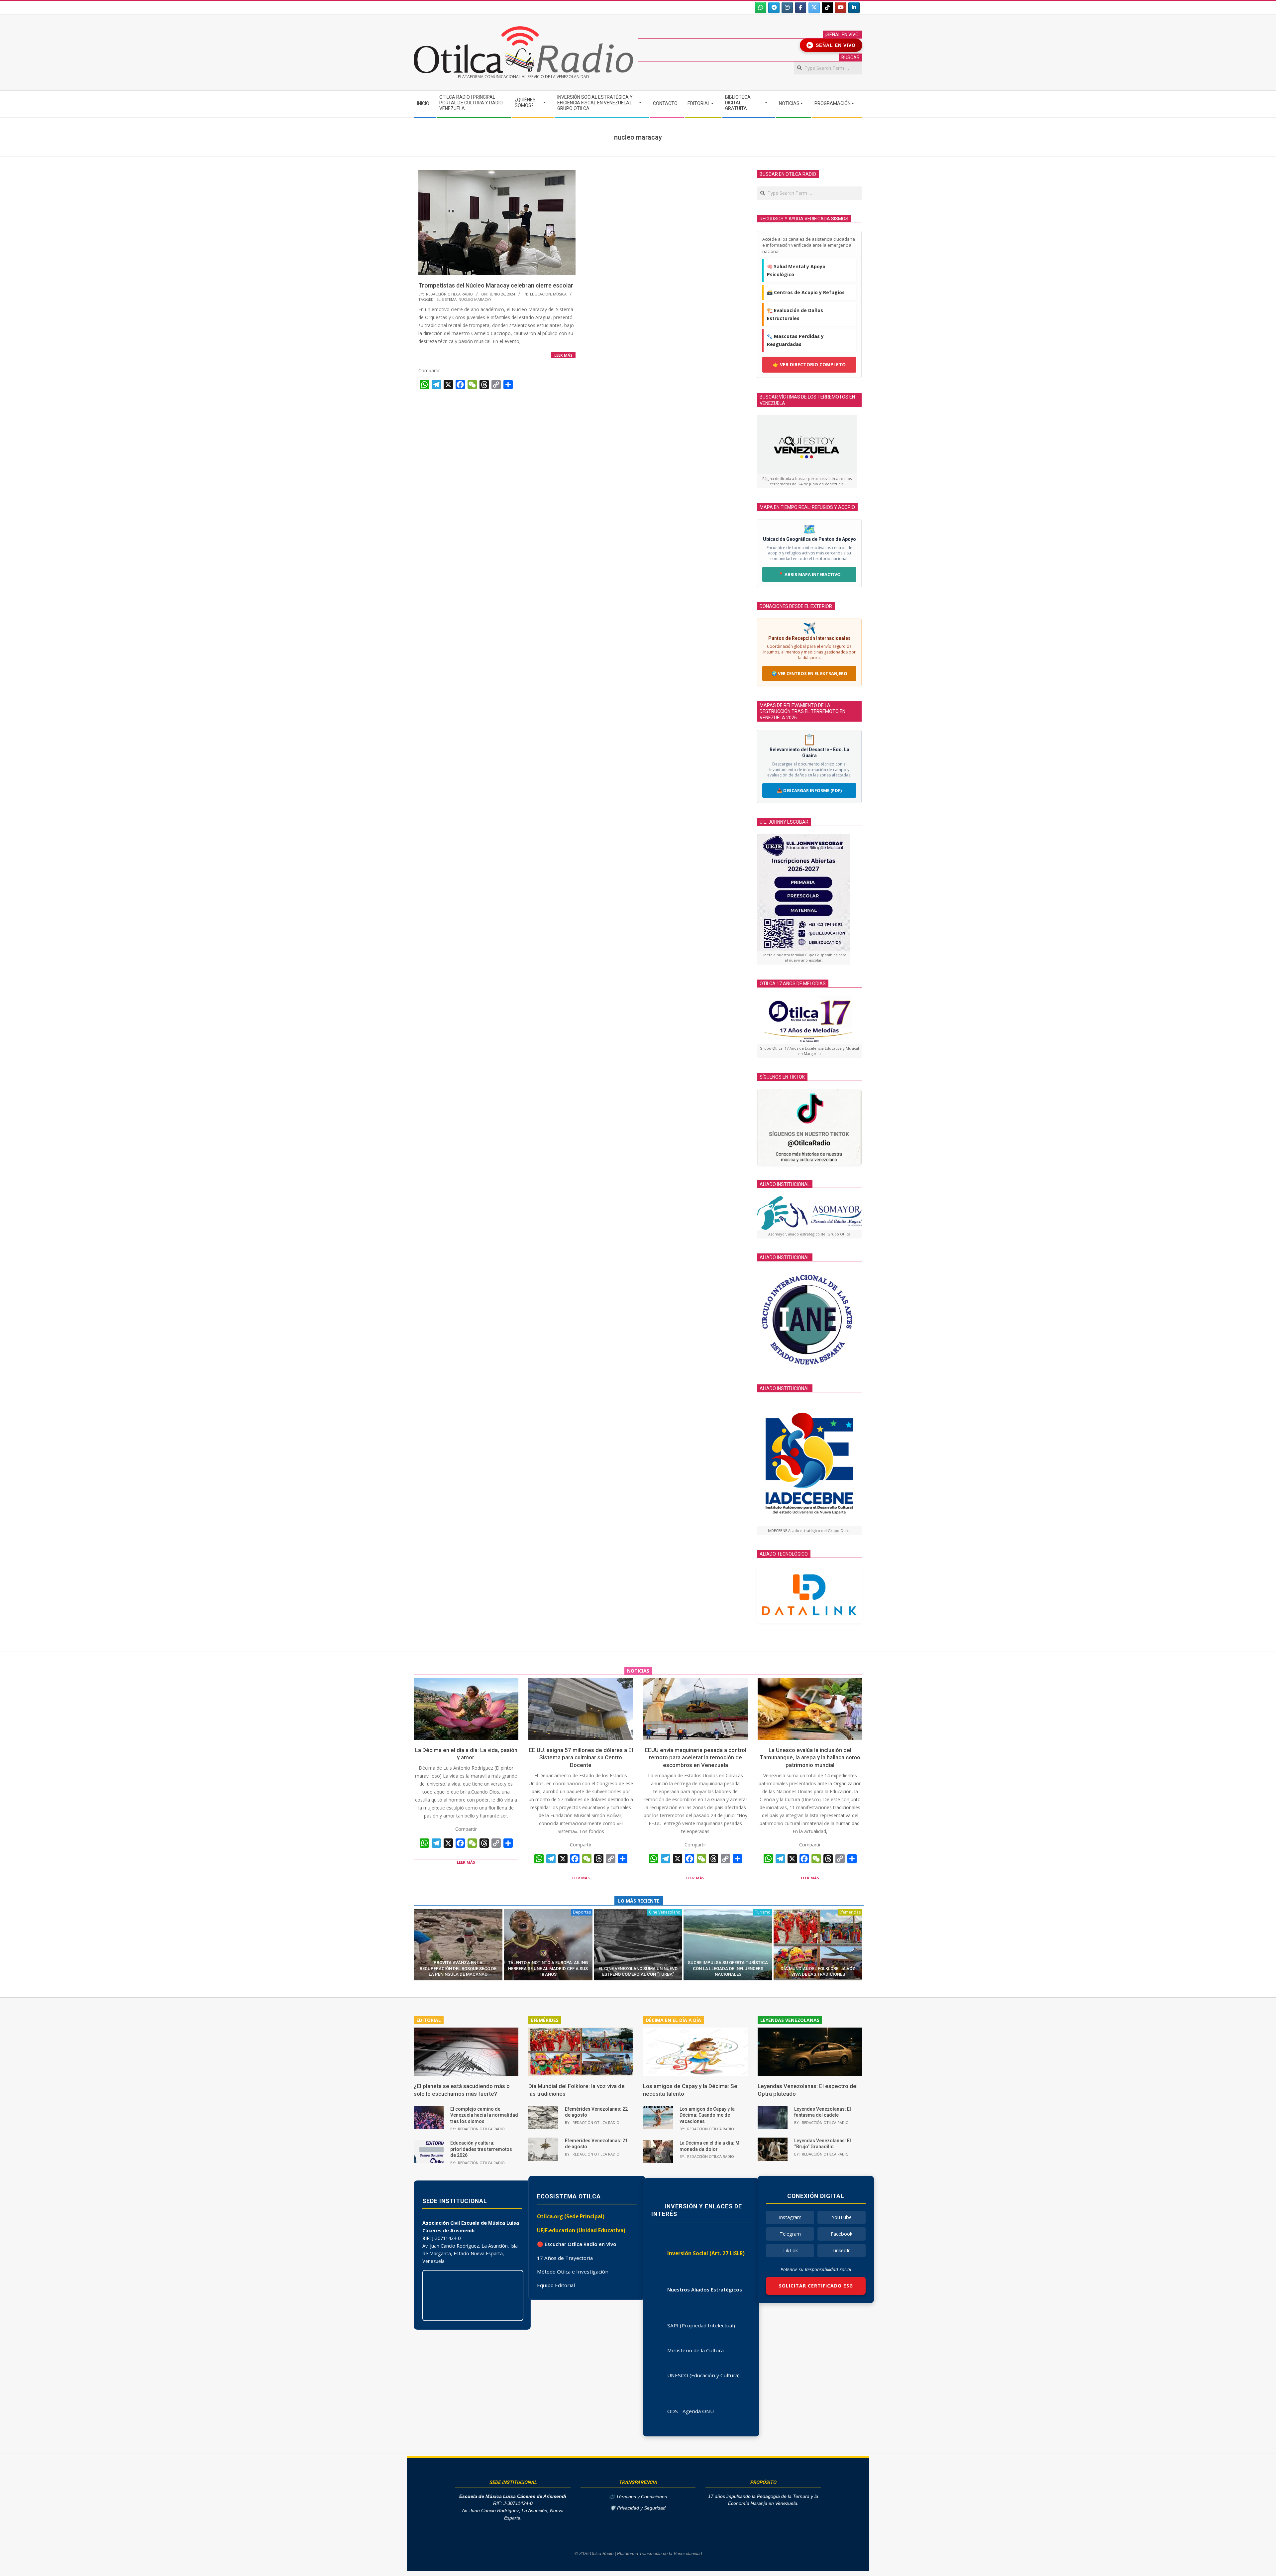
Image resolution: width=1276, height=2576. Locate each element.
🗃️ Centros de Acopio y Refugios (806, 292)
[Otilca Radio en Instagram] (787, 8)
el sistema (447, 299)
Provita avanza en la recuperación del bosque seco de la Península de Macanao (458, 1968)
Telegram (790, 2234)
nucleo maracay (475, 299)
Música (560, 294)
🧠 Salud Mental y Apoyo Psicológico (796, 270)
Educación (540, 294)
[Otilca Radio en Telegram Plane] (774, 8)
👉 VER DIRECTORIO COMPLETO (809, 364)
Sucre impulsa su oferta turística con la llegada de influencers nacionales (728, 1968)
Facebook (842, 2234)
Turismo (763, 1912)
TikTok (790, 2250)
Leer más (563, 355)
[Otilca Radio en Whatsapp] (761, 8)
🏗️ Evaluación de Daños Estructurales (795, 314)
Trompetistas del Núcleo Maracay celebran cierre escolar (496, 285)
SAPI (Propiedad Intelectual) (701, 2325)
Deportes (582, 1912)
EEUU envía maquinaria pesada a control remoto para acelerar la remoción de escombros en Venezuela (695, 1757)
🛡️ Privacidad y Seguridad (638, 2508)
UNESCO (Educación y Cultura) (703, 2375)
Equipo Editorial (556, 2285)
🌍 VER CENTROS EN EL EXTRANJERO (809, 673)
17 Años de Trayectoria (565, 2258)
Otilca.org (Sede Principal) (571, 2216)
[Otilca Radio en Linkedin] (854, 8)
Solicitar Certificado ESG (816, 2286)
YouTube (842, 2217)
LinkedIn (842, 2250)
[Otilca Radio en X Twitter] (814, 8)
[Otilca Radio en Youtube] (841, 8)
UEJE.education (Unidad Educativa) (581, 2230)
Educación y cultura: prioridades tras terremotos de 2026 (481, 2149)
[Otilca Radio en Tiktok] (827, 8)
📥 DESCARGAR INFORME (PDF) (809, 790)
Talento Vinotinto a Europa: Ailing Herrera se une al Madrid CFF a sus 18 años (548, 1968)
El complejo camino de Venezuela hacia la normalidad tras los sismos (484, 2115)
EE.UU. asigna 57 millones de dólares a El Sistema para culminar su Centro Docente (581, 1757)
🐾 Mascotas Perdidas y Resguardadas (795, 340)
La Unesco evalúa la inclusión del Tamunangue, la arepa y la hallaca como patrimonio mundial (810, 1757)
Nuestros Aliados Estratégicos (705, 2289)
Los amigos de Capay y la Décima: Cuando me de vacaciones (707, 2115)
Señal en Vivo (832, 45)
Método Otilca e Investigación (573, 2272)
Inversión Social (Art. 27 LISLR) (706, 2253)
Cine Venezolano (665, 1912)
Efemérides (850, 1912)
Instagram (790, 2217)
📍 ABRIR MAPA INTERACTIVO (809, 574)
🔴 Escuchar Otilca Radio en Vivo (577, 2244)
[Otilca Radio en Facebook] (801, 8)
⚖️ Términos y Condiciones (638, 2497)
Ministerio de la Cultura (695, 2350)
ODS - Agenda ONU (691, 2411)
